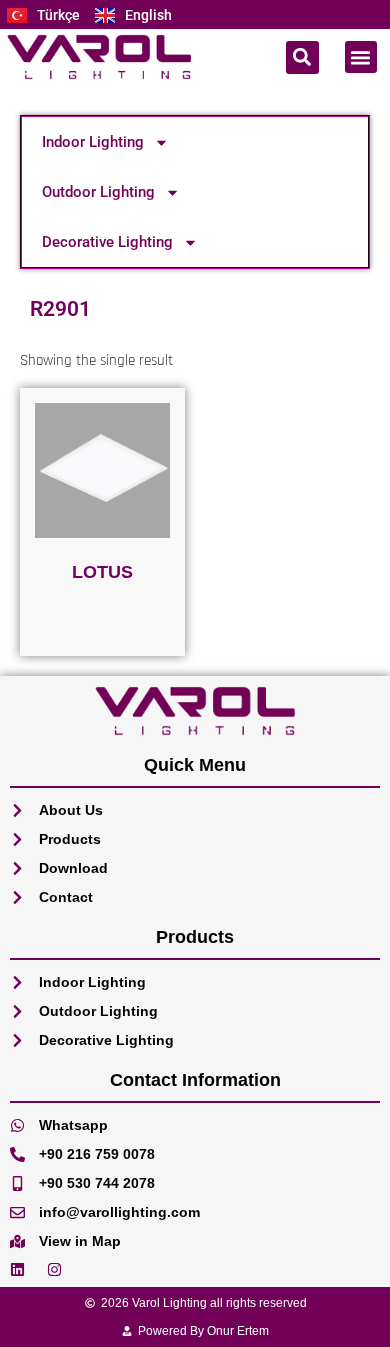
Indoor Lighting (93, 142)
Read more (103, 624)
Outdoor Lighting (98, 192)
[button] (302, 57)
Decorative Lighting (107, 242)
